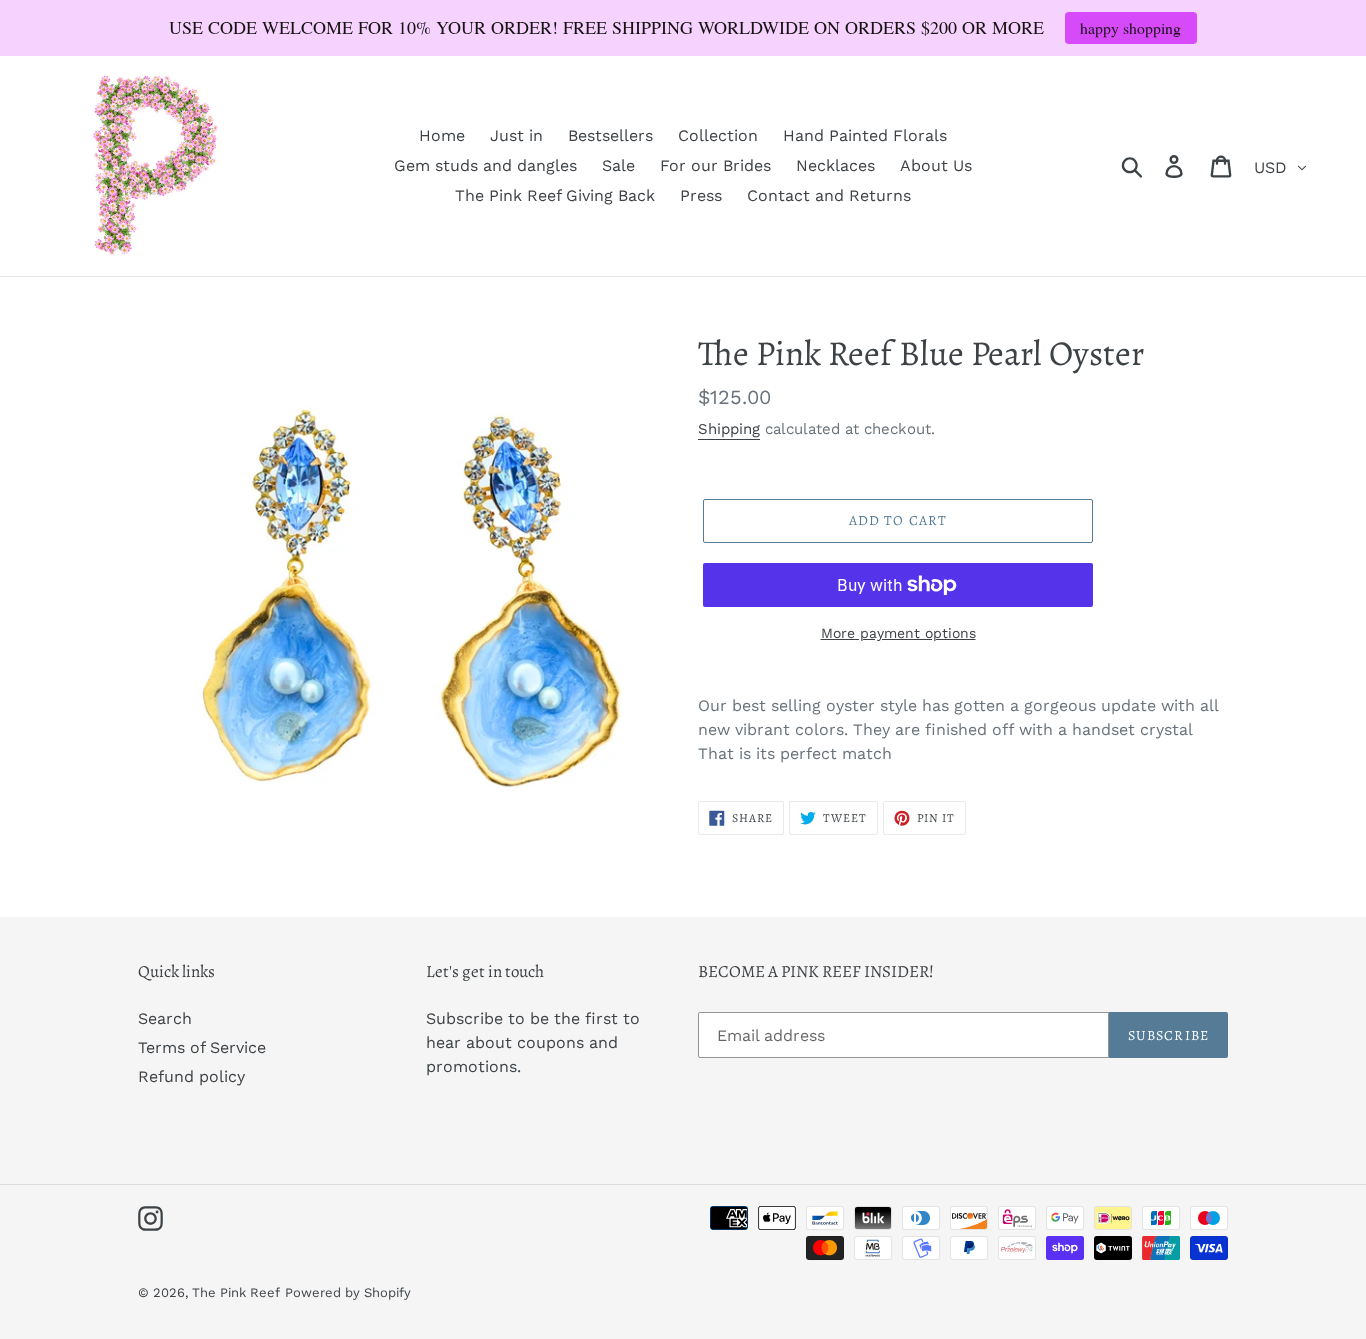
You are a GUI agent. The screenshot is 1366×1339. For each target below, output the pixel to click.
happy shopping (1130, 27)
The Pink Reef (236, 1292)
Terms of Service (202, 1047)
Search (165, 1018)
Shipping (729, 429)
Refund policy (191, 1076)
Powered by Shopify (348, 1292)
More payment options (898, 633)
